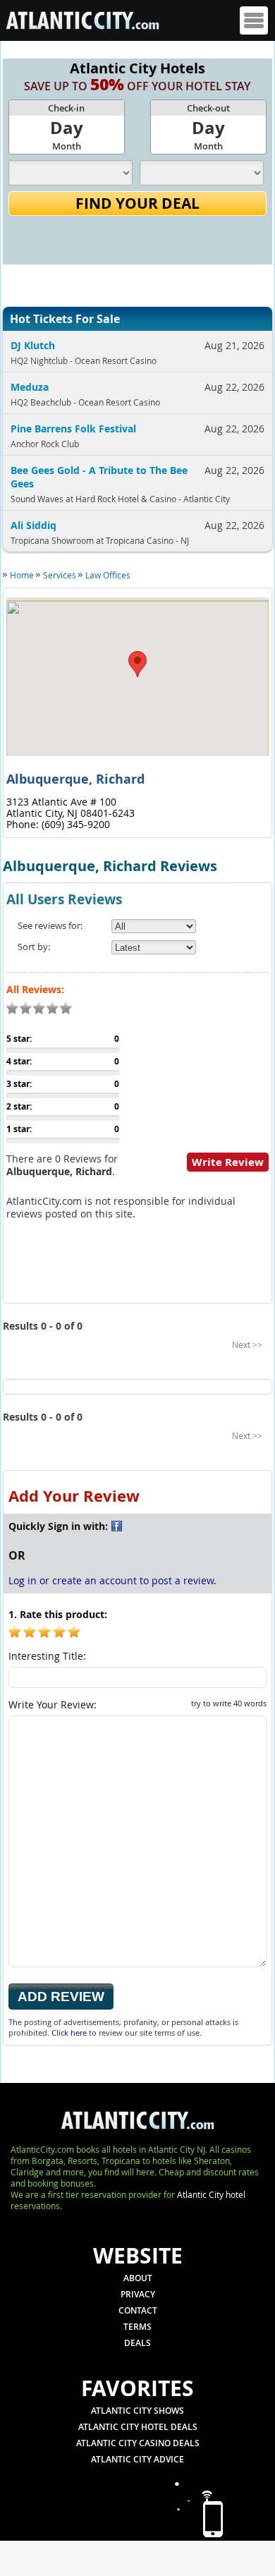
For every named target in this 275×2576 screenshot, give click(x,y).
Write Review (228, 1162)
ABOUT (138, 2278)
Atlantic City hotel (211, 2194)
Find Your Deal (137, 203)
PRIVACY (138, 2294)
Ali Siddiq (33, 525)
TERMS (137, 2327)
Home (22, 575)
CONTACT (138, 2310)
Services (60, 575)
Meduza (30, 387)
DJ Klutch (33, 345)
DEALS (137, 2343)
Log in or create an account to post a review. (112, 1580)
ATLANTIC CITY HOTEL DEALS (138, 2427)
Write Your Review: (137, 1705)
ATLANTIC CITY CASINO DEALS (138, 2443)
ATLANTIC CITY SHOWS (137, 2411)
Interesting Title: (47, 1656)
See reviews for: (50, 925)
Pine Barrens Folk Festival (73, 429)
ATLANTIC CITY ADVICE (137, 2459)
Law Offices (108, 575)
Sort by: (34, 947)
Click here (69, 2033)
